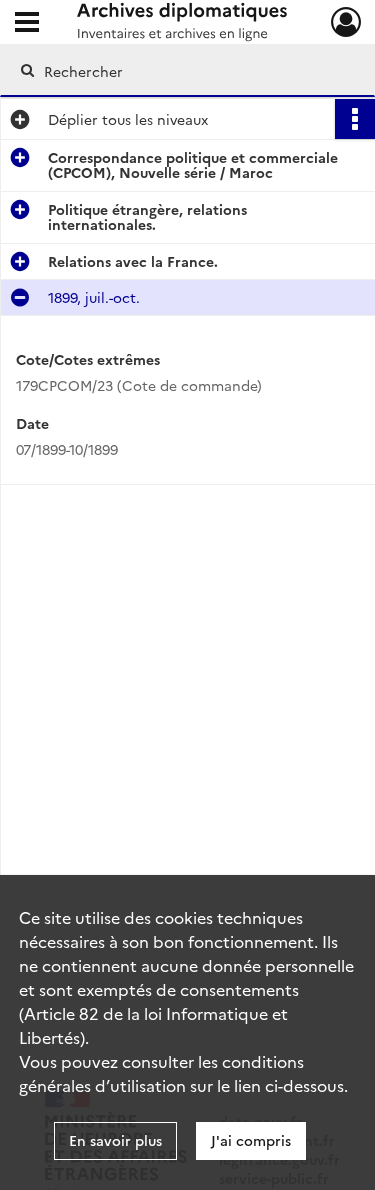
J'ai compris (251, 1140)
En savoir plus (115, 1140)
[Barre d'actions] (355, 119)
